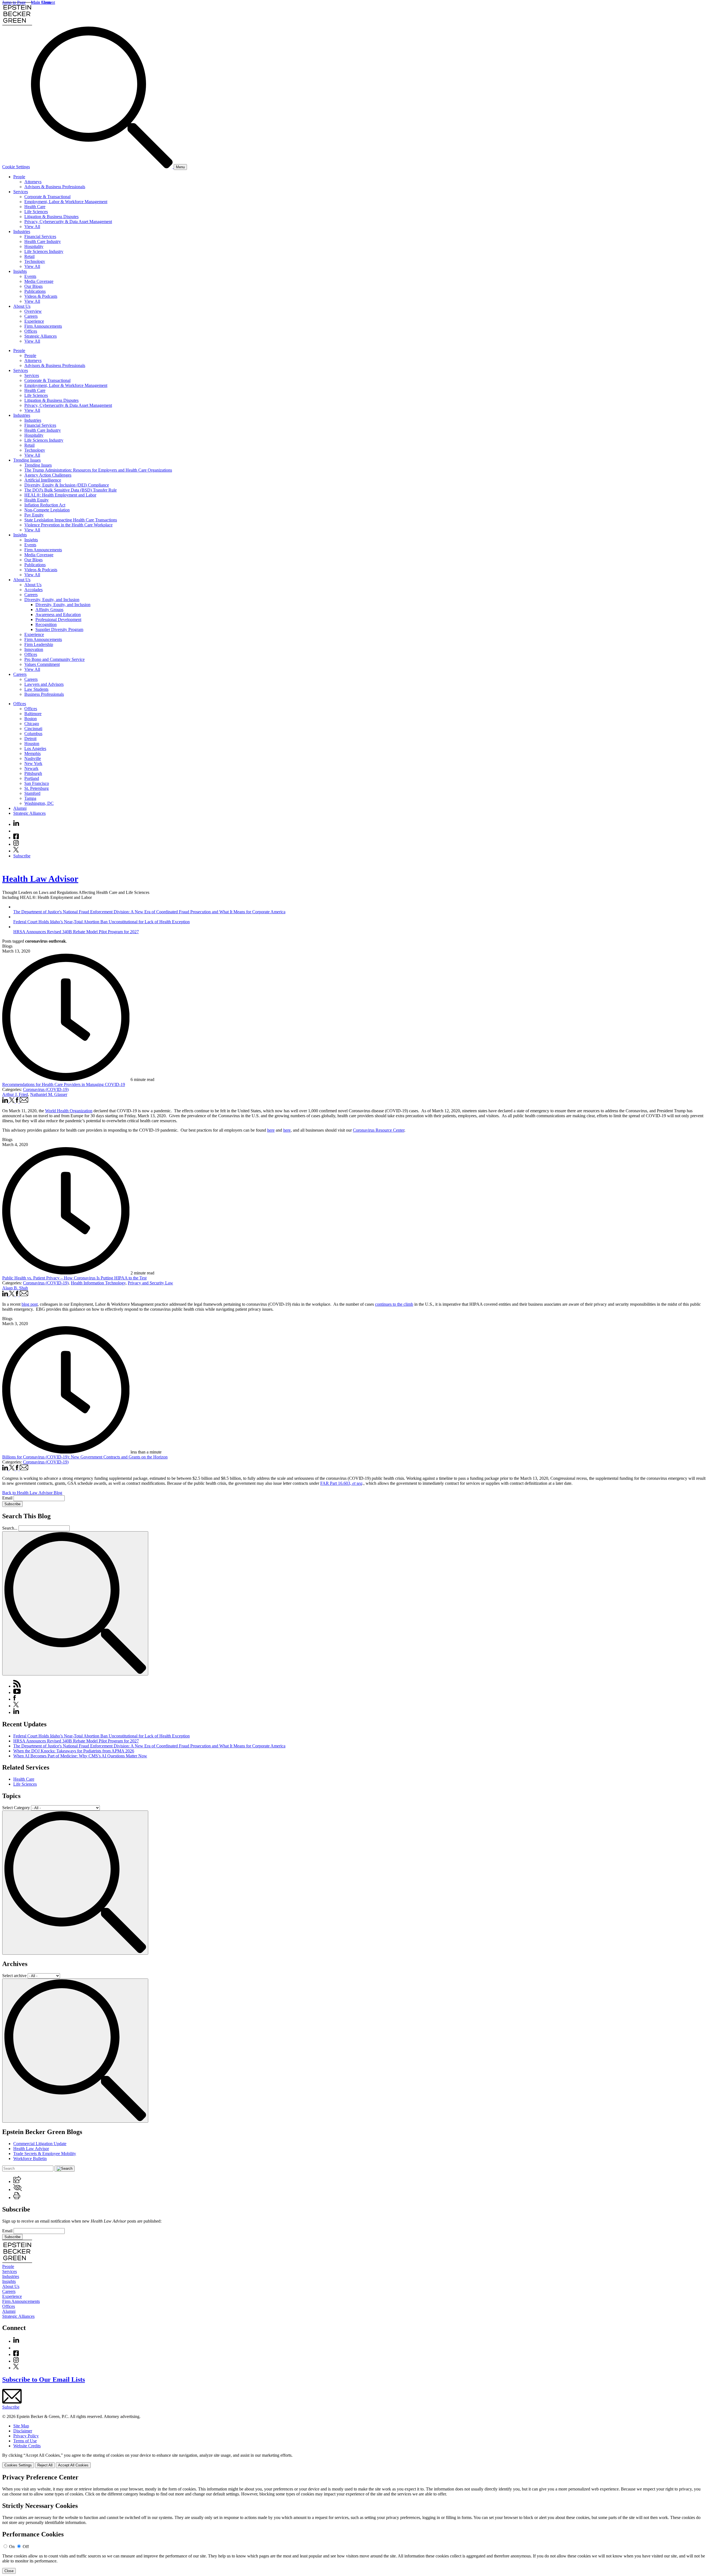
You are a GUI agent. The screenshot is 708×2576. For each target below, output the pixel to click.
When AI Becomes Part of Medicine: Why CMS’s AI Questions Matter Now (80, 1756)
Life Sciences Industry (44, 251)
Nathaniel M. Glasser (49, 1094)
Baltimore (33, 714)
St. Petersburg (37, 788)
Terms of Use (25, 2441)
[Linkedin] (16, 824)
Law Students (36, 689)
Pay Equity (34, 515)
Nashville (33, 758)
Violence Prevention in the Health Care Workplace (68, 525)
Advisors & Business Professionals (55, 187)
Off (26, 2547)
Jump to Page (14, 2)
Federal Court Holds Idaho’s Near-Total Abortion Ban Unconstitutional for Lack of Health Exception (101, 1736)
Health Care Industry (43, 241)
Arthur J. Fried (15, 1094)
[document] (354, 2524)
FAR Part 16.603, (341, 1483)
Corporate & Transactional (47, 197)
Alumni (20, 808)
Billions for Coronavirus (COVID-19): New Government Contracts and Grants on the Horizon (85, 1457)
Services (21, 192)
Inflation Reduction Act (45, 505)
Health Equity (37, 500)
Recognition (46, 624)
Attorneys (33, 182)
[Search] (102, 167)
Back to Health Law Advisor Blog (32, 1493)
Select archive (14, 1976)
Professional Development (58, 620)
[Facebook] (16, 838)
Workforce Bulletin (30, 2159)
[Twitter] (16, 851)
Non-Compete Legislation (47, 510)
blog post (30, 1304)
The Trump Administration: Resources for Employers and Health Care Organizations (98, 470)
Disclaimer (23, 2431)
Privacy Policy (26, 2436)
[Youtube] (16, 831)
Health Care (35, 207)
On (12, 2547)
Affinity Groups (49, 610)
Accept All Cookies (73, 2465)
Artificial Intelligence (43, 480)
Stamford (32, 793)
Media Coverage (39, 281)
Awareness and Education (58, 615)
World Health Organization (69, 1111)
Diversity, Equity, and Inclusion (52, 600)
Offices (31, 331)
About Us (22, 306)
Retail (29, 256)
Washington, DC (39, 803)
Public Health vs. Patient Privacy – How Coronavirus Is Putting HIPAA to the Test (74, 1278)
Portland (32, 778)
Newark (31, 768)
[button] (17, 2181)
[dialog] (354, 2460)
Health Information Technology (98, 1283)
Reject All (45, 2465)
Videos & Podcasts (41, 296)
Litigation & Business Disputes (51, 217)
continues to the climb (394, 1304)
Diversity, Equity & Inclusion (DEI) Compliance (67, 485)
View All (32, 227)
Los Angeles (35, 748)
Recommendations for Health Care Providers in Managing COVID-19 (64, 1084)
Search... (10, 1528)
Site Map (21, 2426)
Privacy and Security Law (150, 1283)
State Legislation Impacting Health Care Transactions (71, 520)
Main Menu (41, 2)
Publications (35, 291)
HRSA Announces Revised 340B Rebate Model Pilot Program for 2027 (76, 1741)
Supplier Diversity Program (59, 629)
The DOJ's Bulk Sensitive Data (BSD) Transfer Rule (71, 490)
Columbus (33, 734)
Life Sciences (36, 212)
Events (30, 276)
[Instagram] (16, 844)
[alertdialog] (354, 2524)
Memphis (32, 753)
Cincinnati (33, 729)
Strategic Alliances (41, 336)
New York (33, 763)
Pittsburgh (33, 773)
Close (9, 2571)
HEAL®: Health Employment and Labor (60, 495)
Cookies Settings (18, 2465)
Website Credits (27, 2446)
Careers (31, 316)
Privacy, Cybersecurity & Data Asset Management (68, 222)
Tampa (30, 798)
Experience (34, 321)
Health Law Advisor (40, 879)
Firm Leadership (39, 644)
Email (8, 1498)
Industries (22, 232)
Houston (32, 743)
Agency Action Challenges (48, 475)
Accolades (33, 590)
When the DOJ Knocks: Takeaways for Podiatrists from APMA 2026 (74, 1751)
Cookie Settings (16, 167)
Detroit (30, 739)
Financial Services (40, 236)
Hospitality (34, 246)
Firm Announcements (43, 326)
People (19, 177)
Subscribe (22, 856)
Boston (31, 719)
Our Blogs (33, 286)
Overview (33, 311)
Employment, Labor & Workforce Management (66, 202)
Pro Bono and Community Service (54, 659)
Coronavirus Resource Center (379, 1130)
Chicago (32, 724)
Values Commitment (42, 664)
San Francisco (37, 783)
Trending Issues (27, 460)
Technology (35, 261)
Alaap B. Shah (15, 1288)
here (271, 1130)
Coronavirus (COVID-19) (46, 1089)
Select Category (16, 1808)
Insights (20, 271)
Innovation (34, 649)
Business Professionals (44, 694)
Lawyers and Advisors (44, 684)
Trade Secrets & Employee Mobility (45, 2154)
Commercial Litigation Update (40, 2144)
